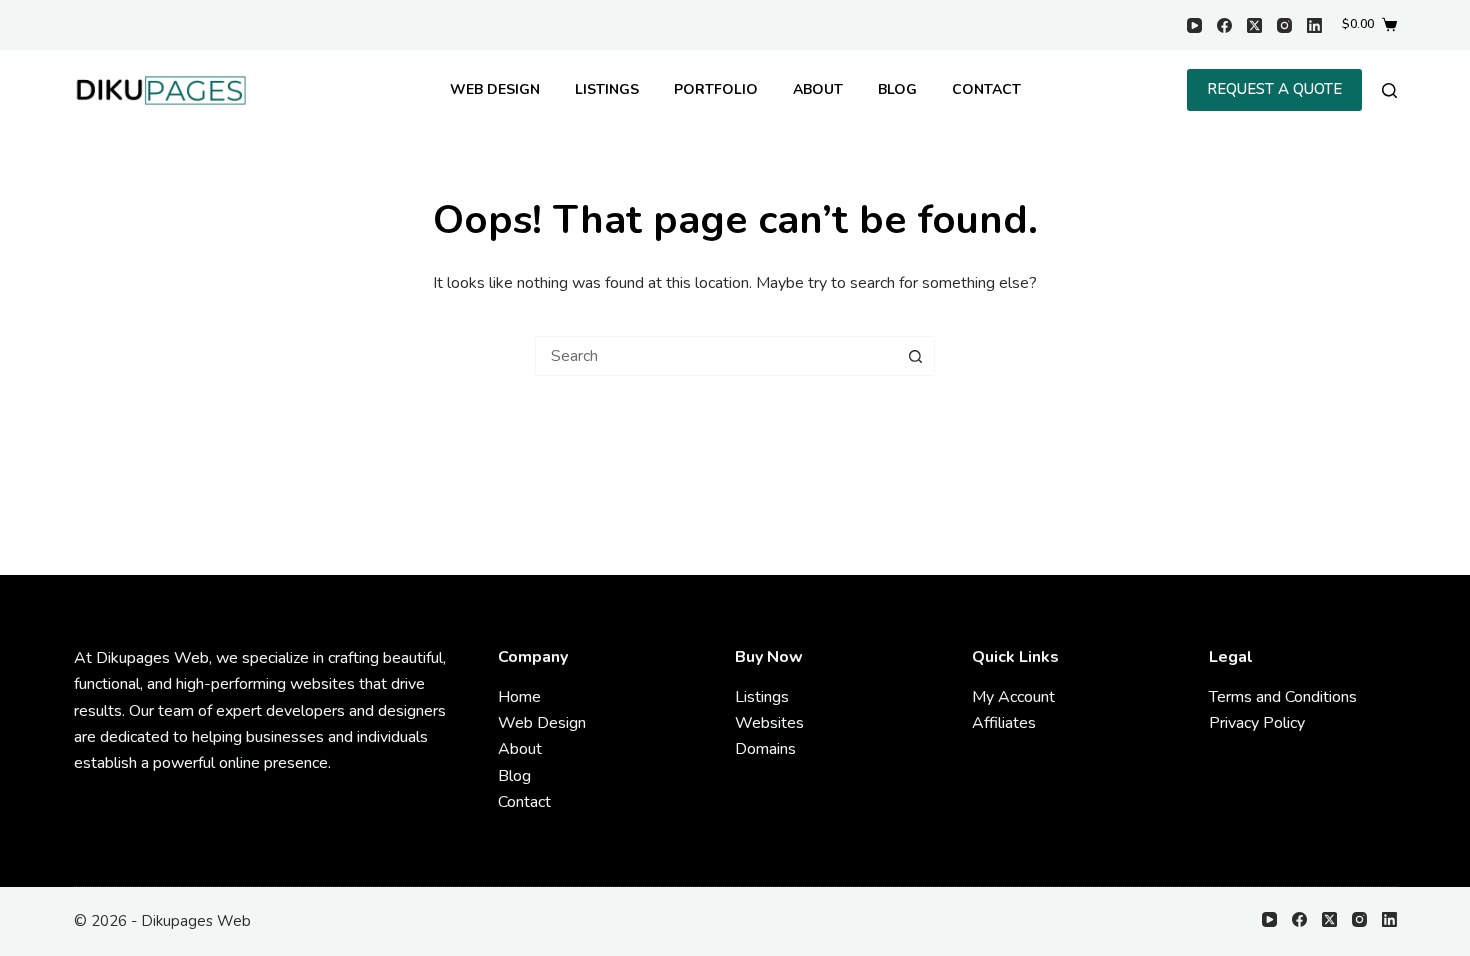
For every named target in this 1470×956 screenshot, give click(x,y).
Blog (897, 89)
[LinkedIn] (1314, 25)
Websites (769, 723)
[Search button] (915, 356)
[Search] (1389, 90)
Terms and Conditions (1283, 697)
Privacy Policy (1257, 723)
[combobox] (716, 356)
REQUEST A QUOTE (1274, 89)
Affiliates (1004, 723)
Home (519, 697)
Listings (607, 89)
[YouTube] (1194, 25)
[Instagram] (1284, 25)
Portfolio (716, 89)
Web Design (495, 89)
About (818, 89)
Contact (986, 89)
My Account (1013, 697)
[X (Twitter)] (1254, 25)
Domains (765, 749)
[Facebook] (1224, 25)
